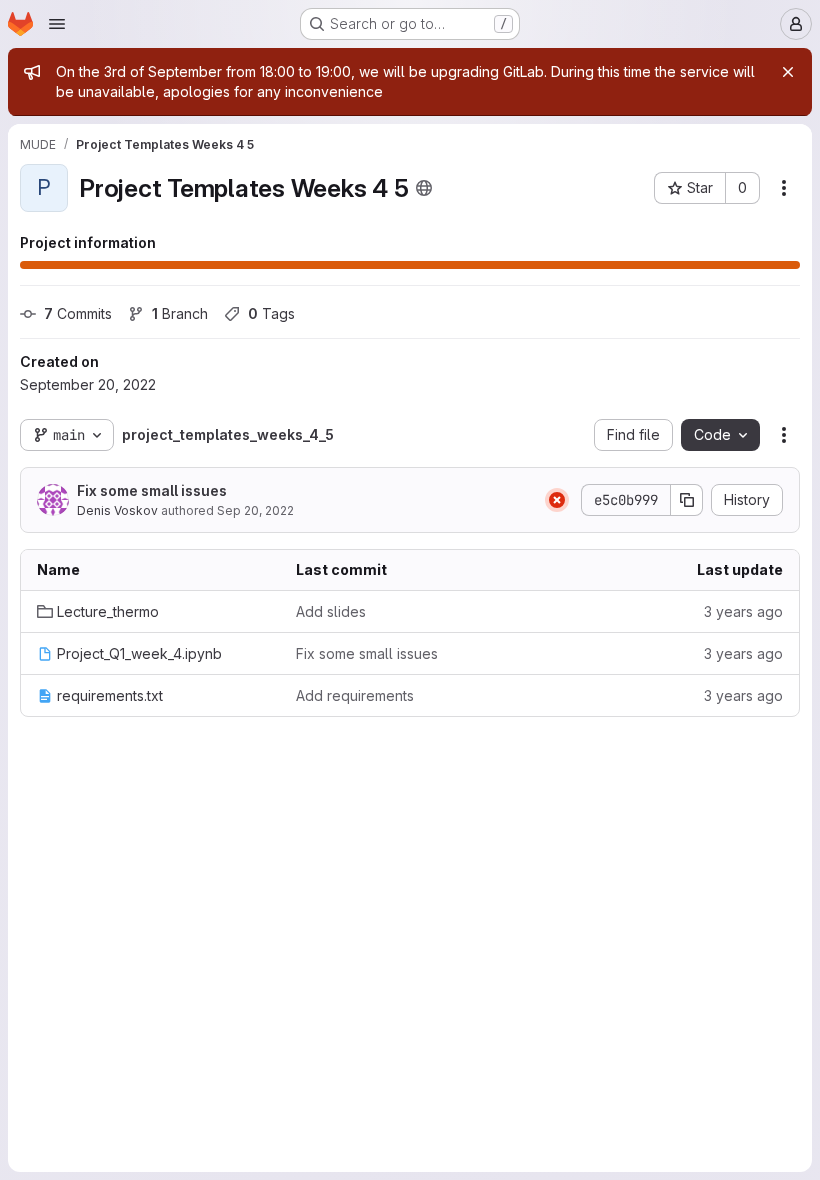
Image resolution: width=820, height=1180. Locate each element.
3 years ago (743, 611)
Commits (78, 313)
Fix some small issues (152, 490)
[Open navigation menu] (57, 24)
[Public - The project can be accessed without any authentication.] (424, 188)
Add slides (331, 611)
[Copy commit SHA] (687, 500)
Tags (271, 313)
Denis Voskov (117, 510)
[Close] (788, 72)
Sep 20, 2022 (255, 510)
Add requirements (355, 695)
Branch (180, 313)
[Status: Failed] (557, 500)
